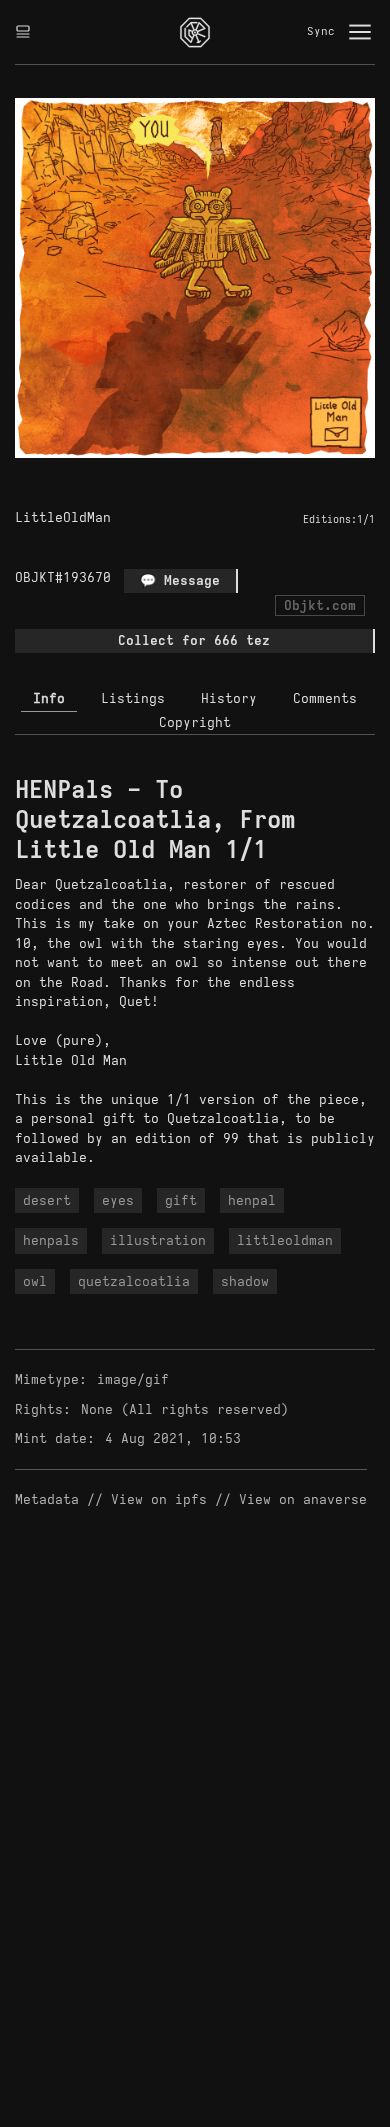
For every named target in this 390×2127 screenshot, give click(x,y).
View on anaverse (303, 1499)
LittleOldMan (63, 517)
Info (49, 698)
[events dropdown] (23, 32)
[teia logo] (195, 32)
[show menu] (360, 32)
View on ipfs (159, 1499)
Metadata (47, 1499)
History (229, 698)
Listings (133, 698)
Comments (325, 698)
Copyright (195, 722)
